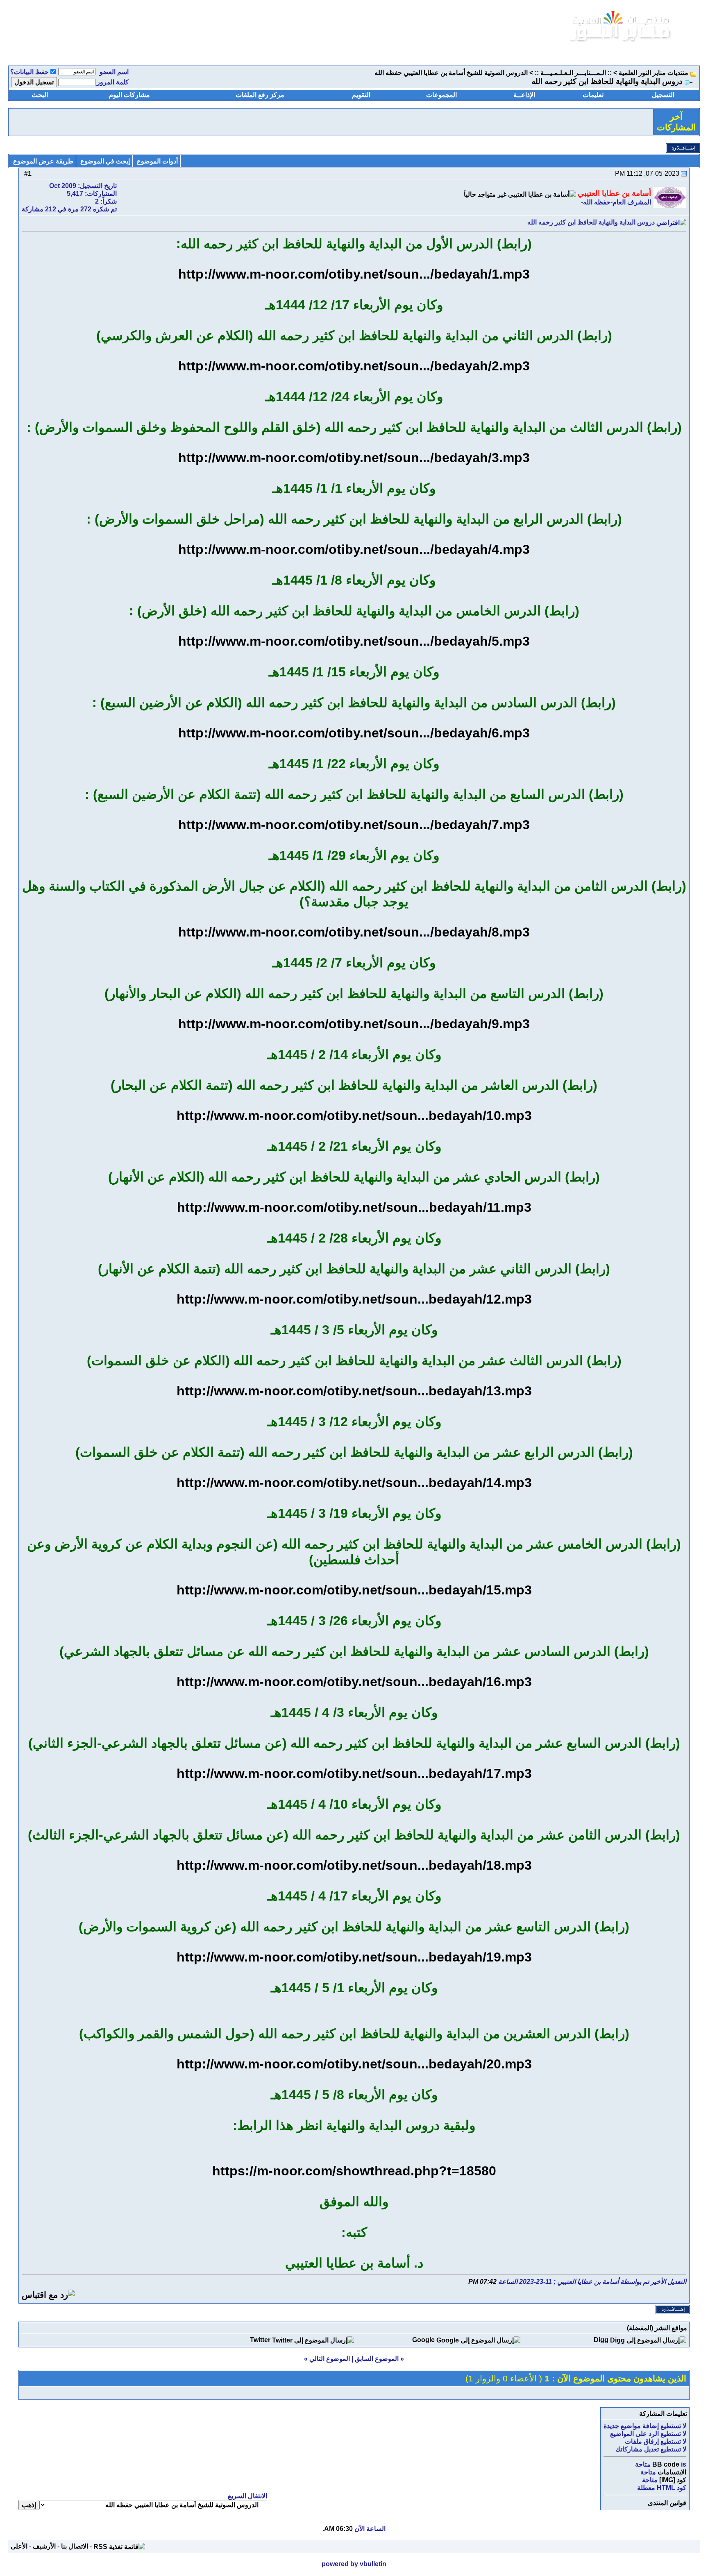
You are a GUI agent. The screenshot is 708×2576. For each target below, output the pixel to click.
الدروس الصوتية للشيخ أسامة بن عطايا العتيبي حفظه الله (451, 73)
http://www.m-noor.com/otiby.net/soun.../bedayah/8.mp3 (354, 932)
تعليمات (593, 95)
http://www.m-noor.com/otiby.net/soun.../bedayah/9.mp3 (354, 1024)
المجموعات (441, 95)
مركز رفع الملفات (260, 95)
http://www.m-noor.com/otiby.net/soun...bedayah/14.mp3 (354, 1483)
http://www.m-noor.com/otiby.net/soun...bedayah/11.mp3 (354, 1207)
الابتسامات (672, 2472)
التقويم (361, 95)
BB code (666, 2464)
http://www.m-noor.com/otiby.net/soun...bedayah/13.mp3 (354, 1391)
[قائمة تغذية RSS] (119, 2546)
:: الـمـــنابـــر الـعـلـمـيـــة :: (573, 73)
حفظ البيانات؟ (29, 72)
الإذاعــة (524, 95)
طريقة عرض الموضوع (43, 161)
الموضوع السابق (377, 2359)
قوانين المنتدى (667, 2503)
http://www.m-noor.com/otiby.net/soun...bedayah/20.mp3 (354, 2064)
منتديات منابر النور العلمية (654, 73)
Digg (601, 2340)
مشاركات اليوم (129, 95)
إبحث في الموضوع (105, 161)
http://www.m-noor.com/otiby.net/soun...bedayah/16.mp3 (354, 1682)
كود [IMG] (673, 2480)
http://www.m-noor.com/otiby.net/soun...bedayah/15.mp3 (354, 1590)
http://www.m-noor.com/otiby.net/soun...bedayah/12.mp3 (354, 1299)
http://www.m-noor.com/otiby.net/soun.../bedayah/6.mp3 (354, 733)
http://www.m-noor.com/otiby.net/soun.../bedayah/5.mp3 (354, 641)
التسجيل (663, 95)
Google (423, 2340)
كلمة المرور (113, 82)
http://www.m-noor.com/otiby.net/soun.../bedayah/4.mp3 (354, 549)
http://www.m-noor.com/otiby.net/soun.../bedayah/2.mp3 (354, 366)
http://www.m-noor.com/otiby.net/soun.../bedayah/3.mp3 (354, 458)
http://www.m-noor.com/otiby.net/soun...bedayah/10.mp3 (354, 1116)
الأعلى (19, 2546)
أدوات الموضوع (157, 161)
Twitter (260, 2340)
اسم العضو (114, 72)
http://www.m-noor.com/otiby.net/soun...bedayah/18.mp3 (354, 1865)
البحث (40, 95)
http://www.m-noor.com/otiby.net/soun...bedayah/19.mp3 (354, 1957)
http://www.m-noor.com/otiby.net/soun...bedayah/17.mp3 (354, 1773)
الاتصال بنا (75, 2546)
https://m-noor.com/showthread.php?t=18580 (354, 2171)
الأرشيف (44, 2546)
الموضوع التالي (330, 2359)
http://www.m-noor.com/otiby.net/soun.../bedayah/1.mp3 (354, 274)
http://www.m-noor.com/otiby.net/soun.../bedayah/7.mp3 (354, 825)
